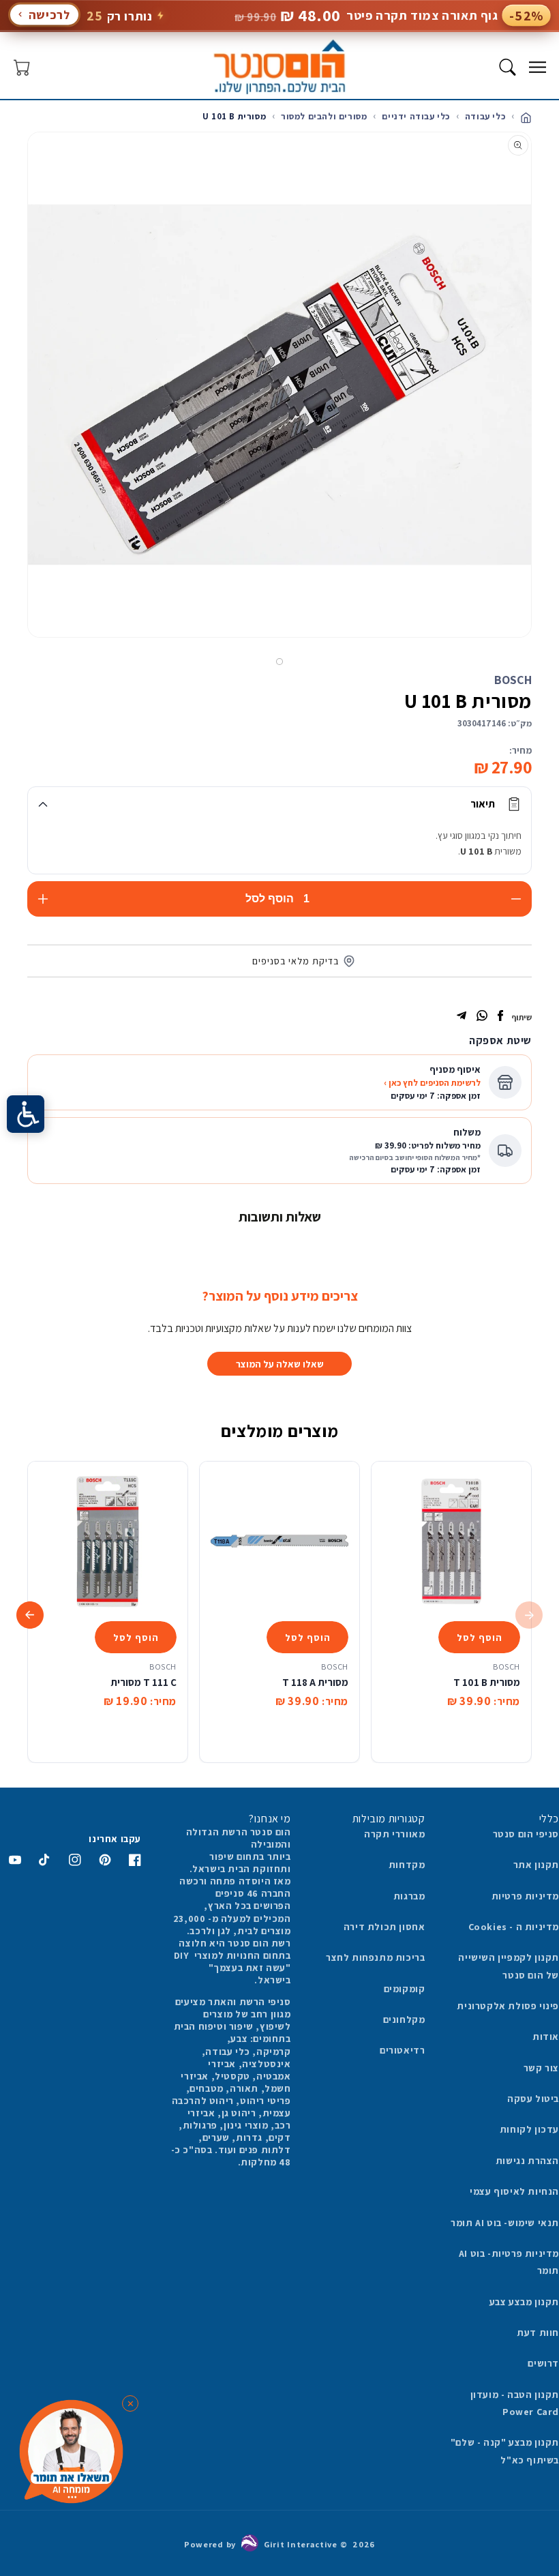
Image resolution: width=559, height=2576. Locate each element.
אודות (546, 2037)
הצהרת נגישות (527, 2161)
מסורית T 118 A (315, 1682)
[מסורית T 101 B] (451, 1541)
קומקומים (405, 1989)
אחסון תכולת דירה (384, 1927)
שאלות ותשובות (280, 1217)
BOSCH (513, 680)
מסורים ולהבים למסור (324, 116)
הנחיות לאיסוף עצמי (514, 2191)
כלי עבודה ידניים (416, 116)
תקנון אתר (536, 1865)
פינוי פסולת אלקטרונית (508, 2006)
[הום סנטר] (280, 67)
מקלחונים (404, 2019)
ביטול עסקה (533, 2099)
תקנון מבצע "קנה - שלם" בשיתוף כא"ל (505, 2451)
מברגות (409, 1896)
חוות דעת (538, 2333)
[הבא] (16, 402)
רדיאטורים (402, 2050)
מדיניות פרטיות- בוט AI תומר (509, 2262)
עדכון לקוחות (529, 2129)
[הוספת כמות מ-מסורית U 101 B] (43, 899)
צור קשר (541, 2068)
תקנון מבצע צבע (524, 2302)
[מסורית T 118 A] (279, 1541)
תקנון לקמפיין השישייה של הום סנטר (509, 1966)
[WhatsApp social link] (482, 1017)
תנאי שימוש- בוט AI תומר (505, 2223)
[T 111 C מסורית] (108, 1541)
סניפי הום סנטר (526, 1834)
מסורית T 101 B (487, 1682)
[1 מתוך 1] (279, 662)
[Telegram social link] (462, 1017)
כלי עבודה (485, 116)
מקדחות (407, 1865)
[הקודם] (543, 402)
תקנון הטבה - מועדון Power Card (515, 2403)
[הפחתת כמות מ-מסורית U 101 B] (516, 899)
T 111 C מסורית (143, 1682)
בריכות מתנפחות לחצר (375, 1957)
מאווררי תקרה (394, 1834)
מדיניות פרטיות (525, 1896)
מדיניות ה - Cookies (514, 1927)
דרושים (543, 2363)
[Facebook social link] (500, 1017)
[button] (537, 67)
